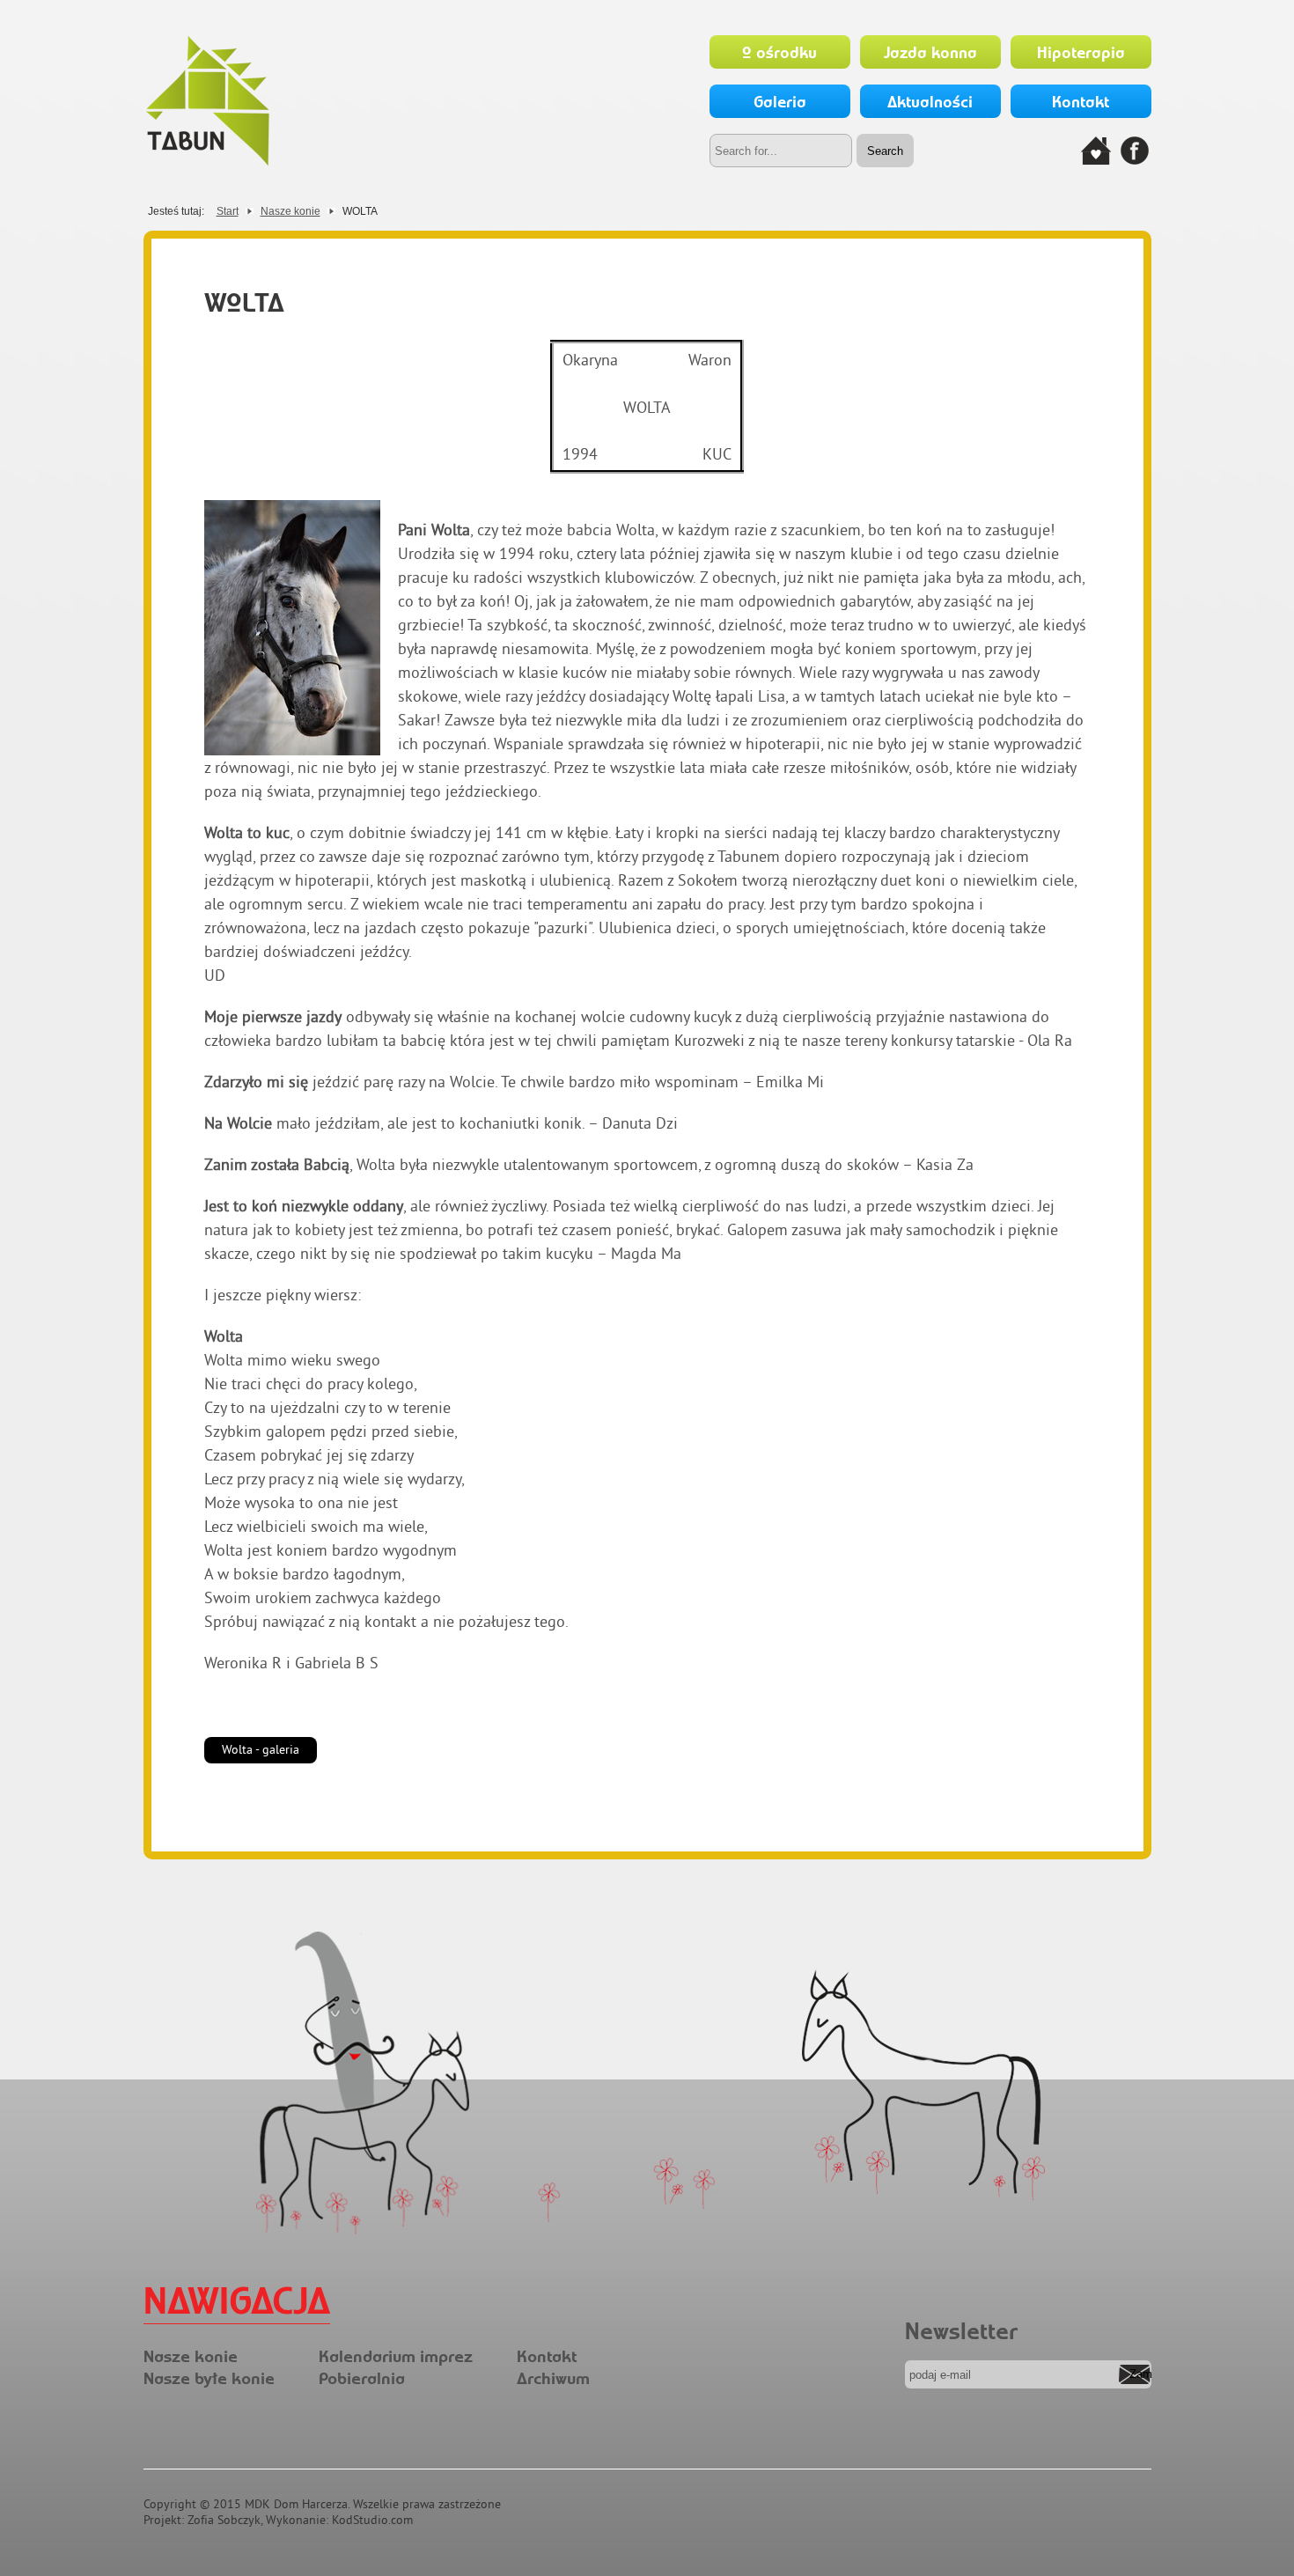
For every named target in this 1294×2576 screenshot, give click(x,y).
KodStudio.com (372, 2520)
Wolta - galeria (261, 1749)
